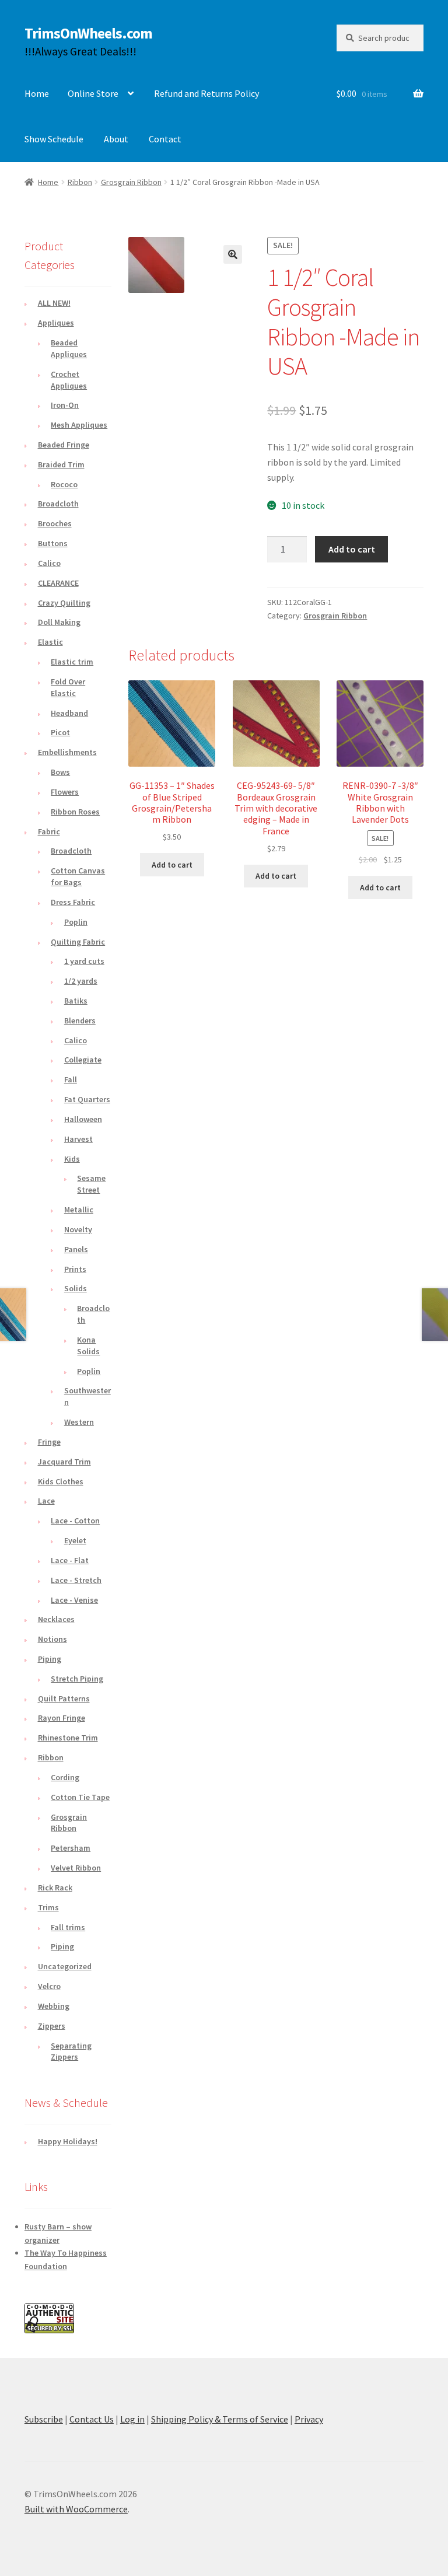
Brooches (55, 523)
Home (37, 93)
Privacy (309, 2419)
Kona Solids (88, 1345)
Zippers (52, 2026)
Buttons (53, 543)
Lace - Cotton (75, 1521)
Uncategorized (65, 1966)
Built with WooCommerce (76, 2509)
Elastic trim (72, 662)
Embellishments (67, 752)
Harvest (78, 1139)
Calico (49, 563)
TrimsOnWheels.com (88, 33)
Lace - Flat (70, 1560)
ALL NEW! (54, 303)
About (116, 139)
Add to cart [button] (172, 865)
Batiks (76, 1001)
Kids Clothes (61, 1481)
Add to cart (352, 549)
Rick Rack (55, 1888)
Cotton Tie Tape (80, 1797)
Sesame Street (91, 1184)
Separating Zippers (71, 2051)
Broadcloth (58, 504)
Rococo (64, 484)
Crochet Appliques (69, 380)
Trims (48, 1907)
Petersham (71, 1848)
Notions (52, 1639)
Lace (46, 1501)
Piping (50, 1659)
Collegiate (83, 1060)
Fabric (49, 831)
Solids (76, 1288)
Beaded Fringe (64, 445)
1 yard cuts (84, 961)
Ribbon (80, 182)
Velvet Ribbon (76, 1868)
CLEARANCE (58, 583)
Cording (65, 1777)
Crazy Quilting (64, 603)
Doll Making (59, 622)
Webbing (54, 2006)
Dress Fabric (73, 902)
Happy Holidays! (68, 2141)
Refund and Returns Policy (206, 93)
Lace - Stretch (76, 1580)
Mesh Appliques (79, 425)
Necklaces (56, 1619)
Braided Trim (61, 464)
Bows (60, 772)
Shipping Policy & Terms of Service (220, 2419)
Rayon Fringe (62, 1718)
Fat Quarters (87, 1099)
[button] (233, 254)
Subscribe (44, 2419)
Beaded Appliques (69, 348)
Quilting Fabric (78, 942)
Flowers (65, 792)
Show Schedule (54, 139)
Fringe (49, 1442)
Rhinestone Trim (68, 1738)
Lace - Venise (74, 1600)
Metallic (79, 1210)
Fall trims (68, 1927)
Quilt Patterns (64, 1698)
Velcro (49, 1986)
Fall (71, 1079)
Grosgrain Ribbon (131, 182)
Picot (60, 732)
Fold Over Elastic (68, 687)
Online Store (93, 93)
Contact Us (92, 2419)
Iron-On (65, 405)
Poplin (76, 922)
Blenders (80, 1020)
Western (79, 1422)
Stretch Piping (77, 1679)
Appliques (56, 323)
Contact (165, 139)
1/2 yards (81, 981)
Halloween (83, 1119)
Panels (76, 1249)
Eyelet (75, 1540)
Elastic (50, 642)
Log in (132, 2419)
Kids (72, 1159)
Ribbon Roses (75, 812)
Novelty (78, 1229)
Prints (75, 1269)
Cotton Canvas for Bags (78, 876)
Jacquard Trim (64, 1462)
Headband (69, 713)
